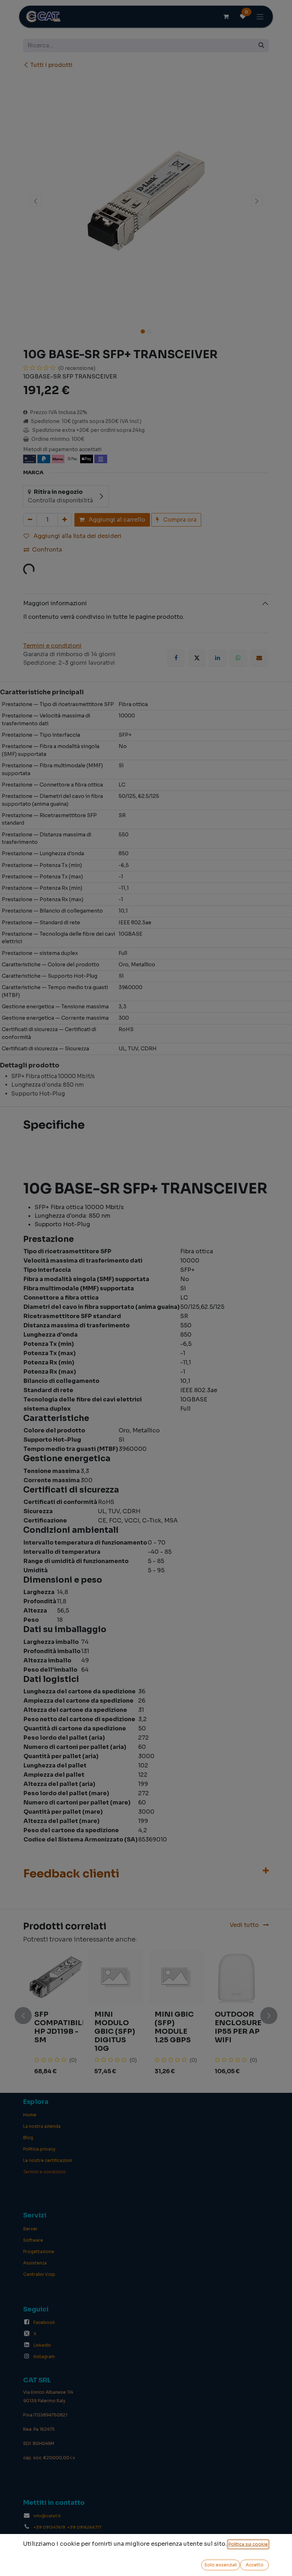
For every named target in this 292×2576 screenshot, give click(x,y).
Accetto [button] (255, 2565)
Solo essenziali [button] (221, 2565)
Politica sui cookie (248, 2544)
